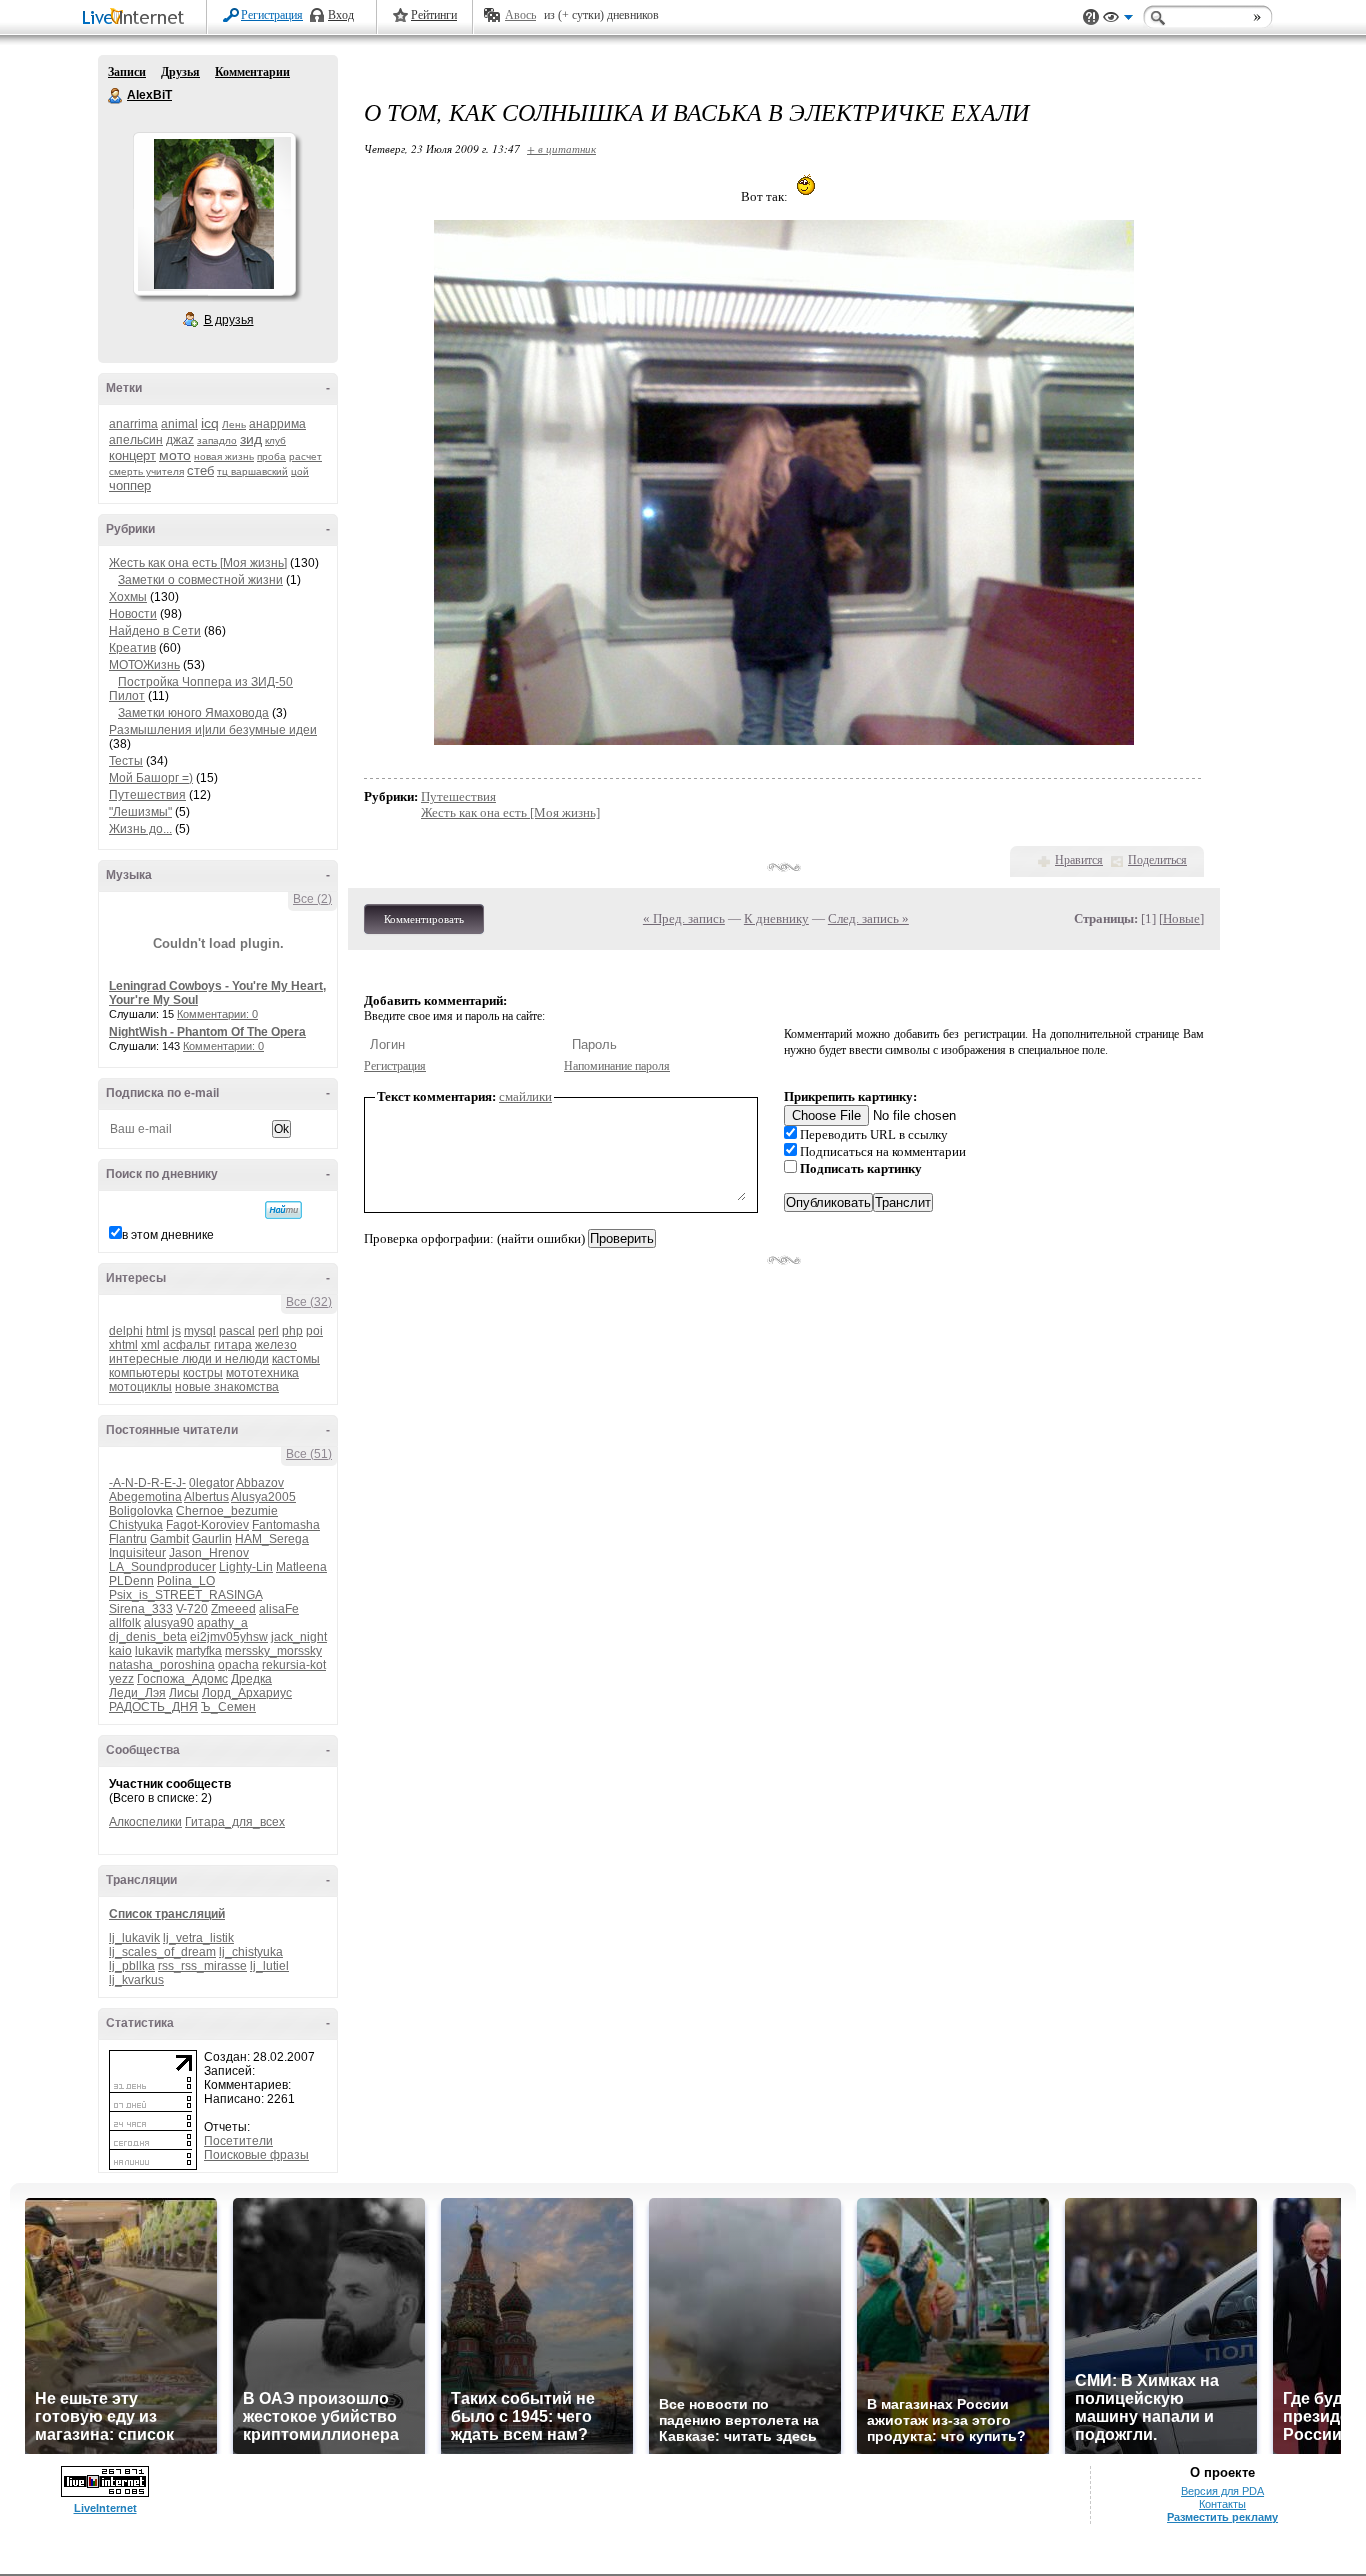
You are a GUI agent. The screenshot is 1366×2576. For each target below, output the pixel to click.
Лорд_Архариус (247, 1693)
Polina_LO (186, 1581)
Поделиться (1157, 860)
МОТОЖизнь (144, 665)
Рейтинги (434, 15)
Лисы (184, 1693)
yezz (121, 1679)
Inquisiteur (137, 1553)
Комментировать (424, 919)
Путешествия (147, 795)
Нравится (1079, 860)
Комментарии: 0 (217, 1014)
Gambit (169, 1539)
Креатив (132, 648)
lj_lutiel (269, 1966)
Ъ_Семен (228, 1707)
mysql (200, 1331)
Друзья (180, 72)
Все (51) (309, 1454)
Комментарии (252, 72)
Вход (341, 15)
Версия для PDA (1222, 2491)
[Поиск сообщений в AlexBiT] (283, 1210)
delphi (126, 1331)
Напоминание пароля (617, 1066)
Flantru (128, 1539)
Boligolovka (141, 1511)
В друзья (229, 320)
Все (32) (309, 1302)
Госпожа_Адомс (182, 1679)
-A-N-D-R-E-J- (147, 1483)
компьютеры (144, 1373)
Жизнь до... (140, 829)
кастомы (296, 1359)
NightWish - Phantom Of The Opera (207, 1032)
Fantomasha (286, 1525)
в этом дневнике (168, 1235)
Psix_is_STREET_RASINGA (185, 1595)
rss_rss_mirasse (202, 1966)
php (292, 1331)
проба (271, 456)
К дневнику (776, 918)
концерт (132, 455)
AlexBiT (116, 96)
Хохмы (128, 597)
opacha (238, 1665)
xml (150, 1345)
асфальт (187, 1345)
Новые (1181, 918)
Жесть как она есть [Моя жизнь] (198, 563)
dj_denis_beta (148, 1637)
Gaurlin (212, 1539)
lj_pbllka (132, 1966)
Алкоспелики (145, 1822)
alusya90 (169, 1623)
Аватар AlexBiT (214, 214)
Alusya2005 (263, 1497)
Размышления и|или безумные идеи (213, 730)
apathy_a (222, 1623)
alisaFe (279, 1609)
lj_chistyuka (251, 1952)
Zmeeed (233, 1609)
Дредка (251, 1679)
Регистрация (272, 15)
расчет (305, 456)
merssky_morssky (273, 1651)
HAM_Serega (272, 1539)
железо (276, 1345)
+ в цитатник (561, 148)
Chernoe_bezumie (227, 1511)
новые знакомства (227, 1387)
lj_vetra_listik (198, 1938)
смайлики (525, 1096)
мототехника (262, 1373)
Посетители (238, 2141)
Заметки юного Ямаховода (193, 713)
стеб (200, 470)
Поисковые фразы (256, 2155)
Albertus (206, 1497)
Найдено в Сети (155, 631)
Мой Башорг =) (151, 778)
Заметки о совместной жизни (200, 580)
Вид (1118, 20)
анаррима (277, 424)
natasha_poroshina (162, 1665)
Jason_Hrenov (209, 1553)
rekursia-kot (294, 1665)
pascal (237, 1331)
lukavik (154, 1651)
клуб (275, 440)
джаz (180, 440)
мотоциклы (140, 1387)
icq (210, 423)
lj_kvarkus (136, 1980)
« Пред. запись (684, 918)
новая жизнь (224, 456)
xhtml (123, 1345)
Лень (234, 424)
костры (203, 1373)
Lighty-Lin (246, 1567)
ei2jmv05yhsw (229, 1637)
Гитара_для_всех (235, 1822)
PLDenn (131, 1581)
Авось (520, 15)
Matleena (301, 1567)
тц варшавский (252, 471)
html (157, 1331)
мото (175, 455)
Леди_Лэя (137, 1693)
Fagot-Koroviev (207, 1525)
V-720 (192, 1609)
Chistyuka (136, 1525)
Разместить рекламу (1222, 2517)
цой (300, 471)
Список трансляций (167, 1914)
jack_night (299, 1637)
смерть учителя (146, 471)
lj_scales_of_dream (162, 1952)
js (176, 1331)
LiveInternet (137, 18)
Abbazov (260, 1483)
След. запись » (868, 918)
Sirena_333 (141, 1609)
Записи (127, 72)
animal (179, 424)
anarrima (133, 424)
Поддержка (1091, 17)
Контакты (1222, 2504)
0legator (211, 1483)
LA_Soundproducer (162, 1567)
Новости (133, 614)
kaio (120, 1651)
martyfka (199, 1651)
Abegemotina (145, 1497)
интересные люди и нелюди (189, 1359)
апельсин (136, 440)
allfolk (125, 1623)
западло (217, 440)
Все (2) (312, 899)
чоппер (130, 485)
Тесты (126, 761)
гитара (233, 1345)
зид (251, 439)
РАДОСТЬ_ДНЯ (153, 1707)
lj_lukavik (134, 1938)
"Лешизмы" (140, 812)
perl (268, 1331)
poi (314, 1331)
